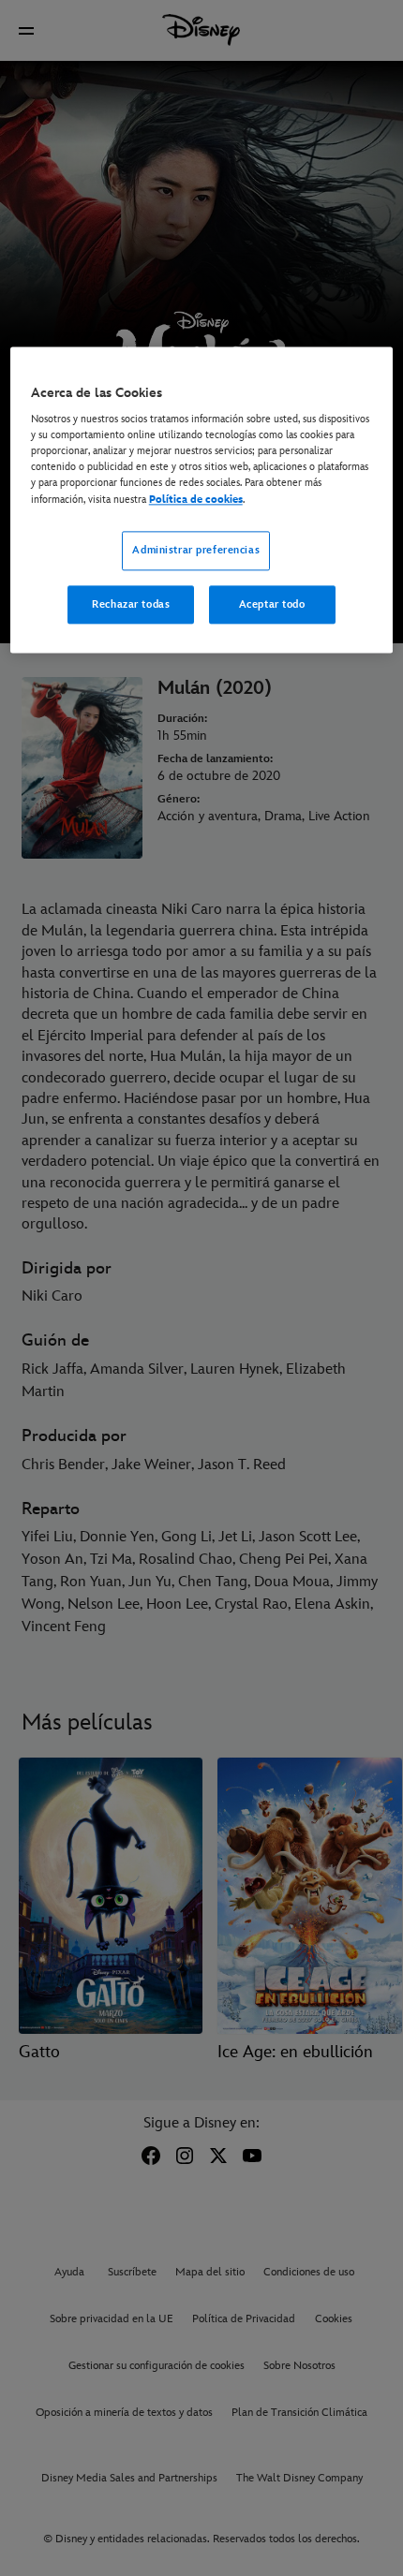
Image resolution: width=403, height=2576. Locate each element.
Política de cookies (196, 500)
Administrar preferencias (196, 550)
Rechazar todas (131, 604)
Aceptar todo (272, 604)
